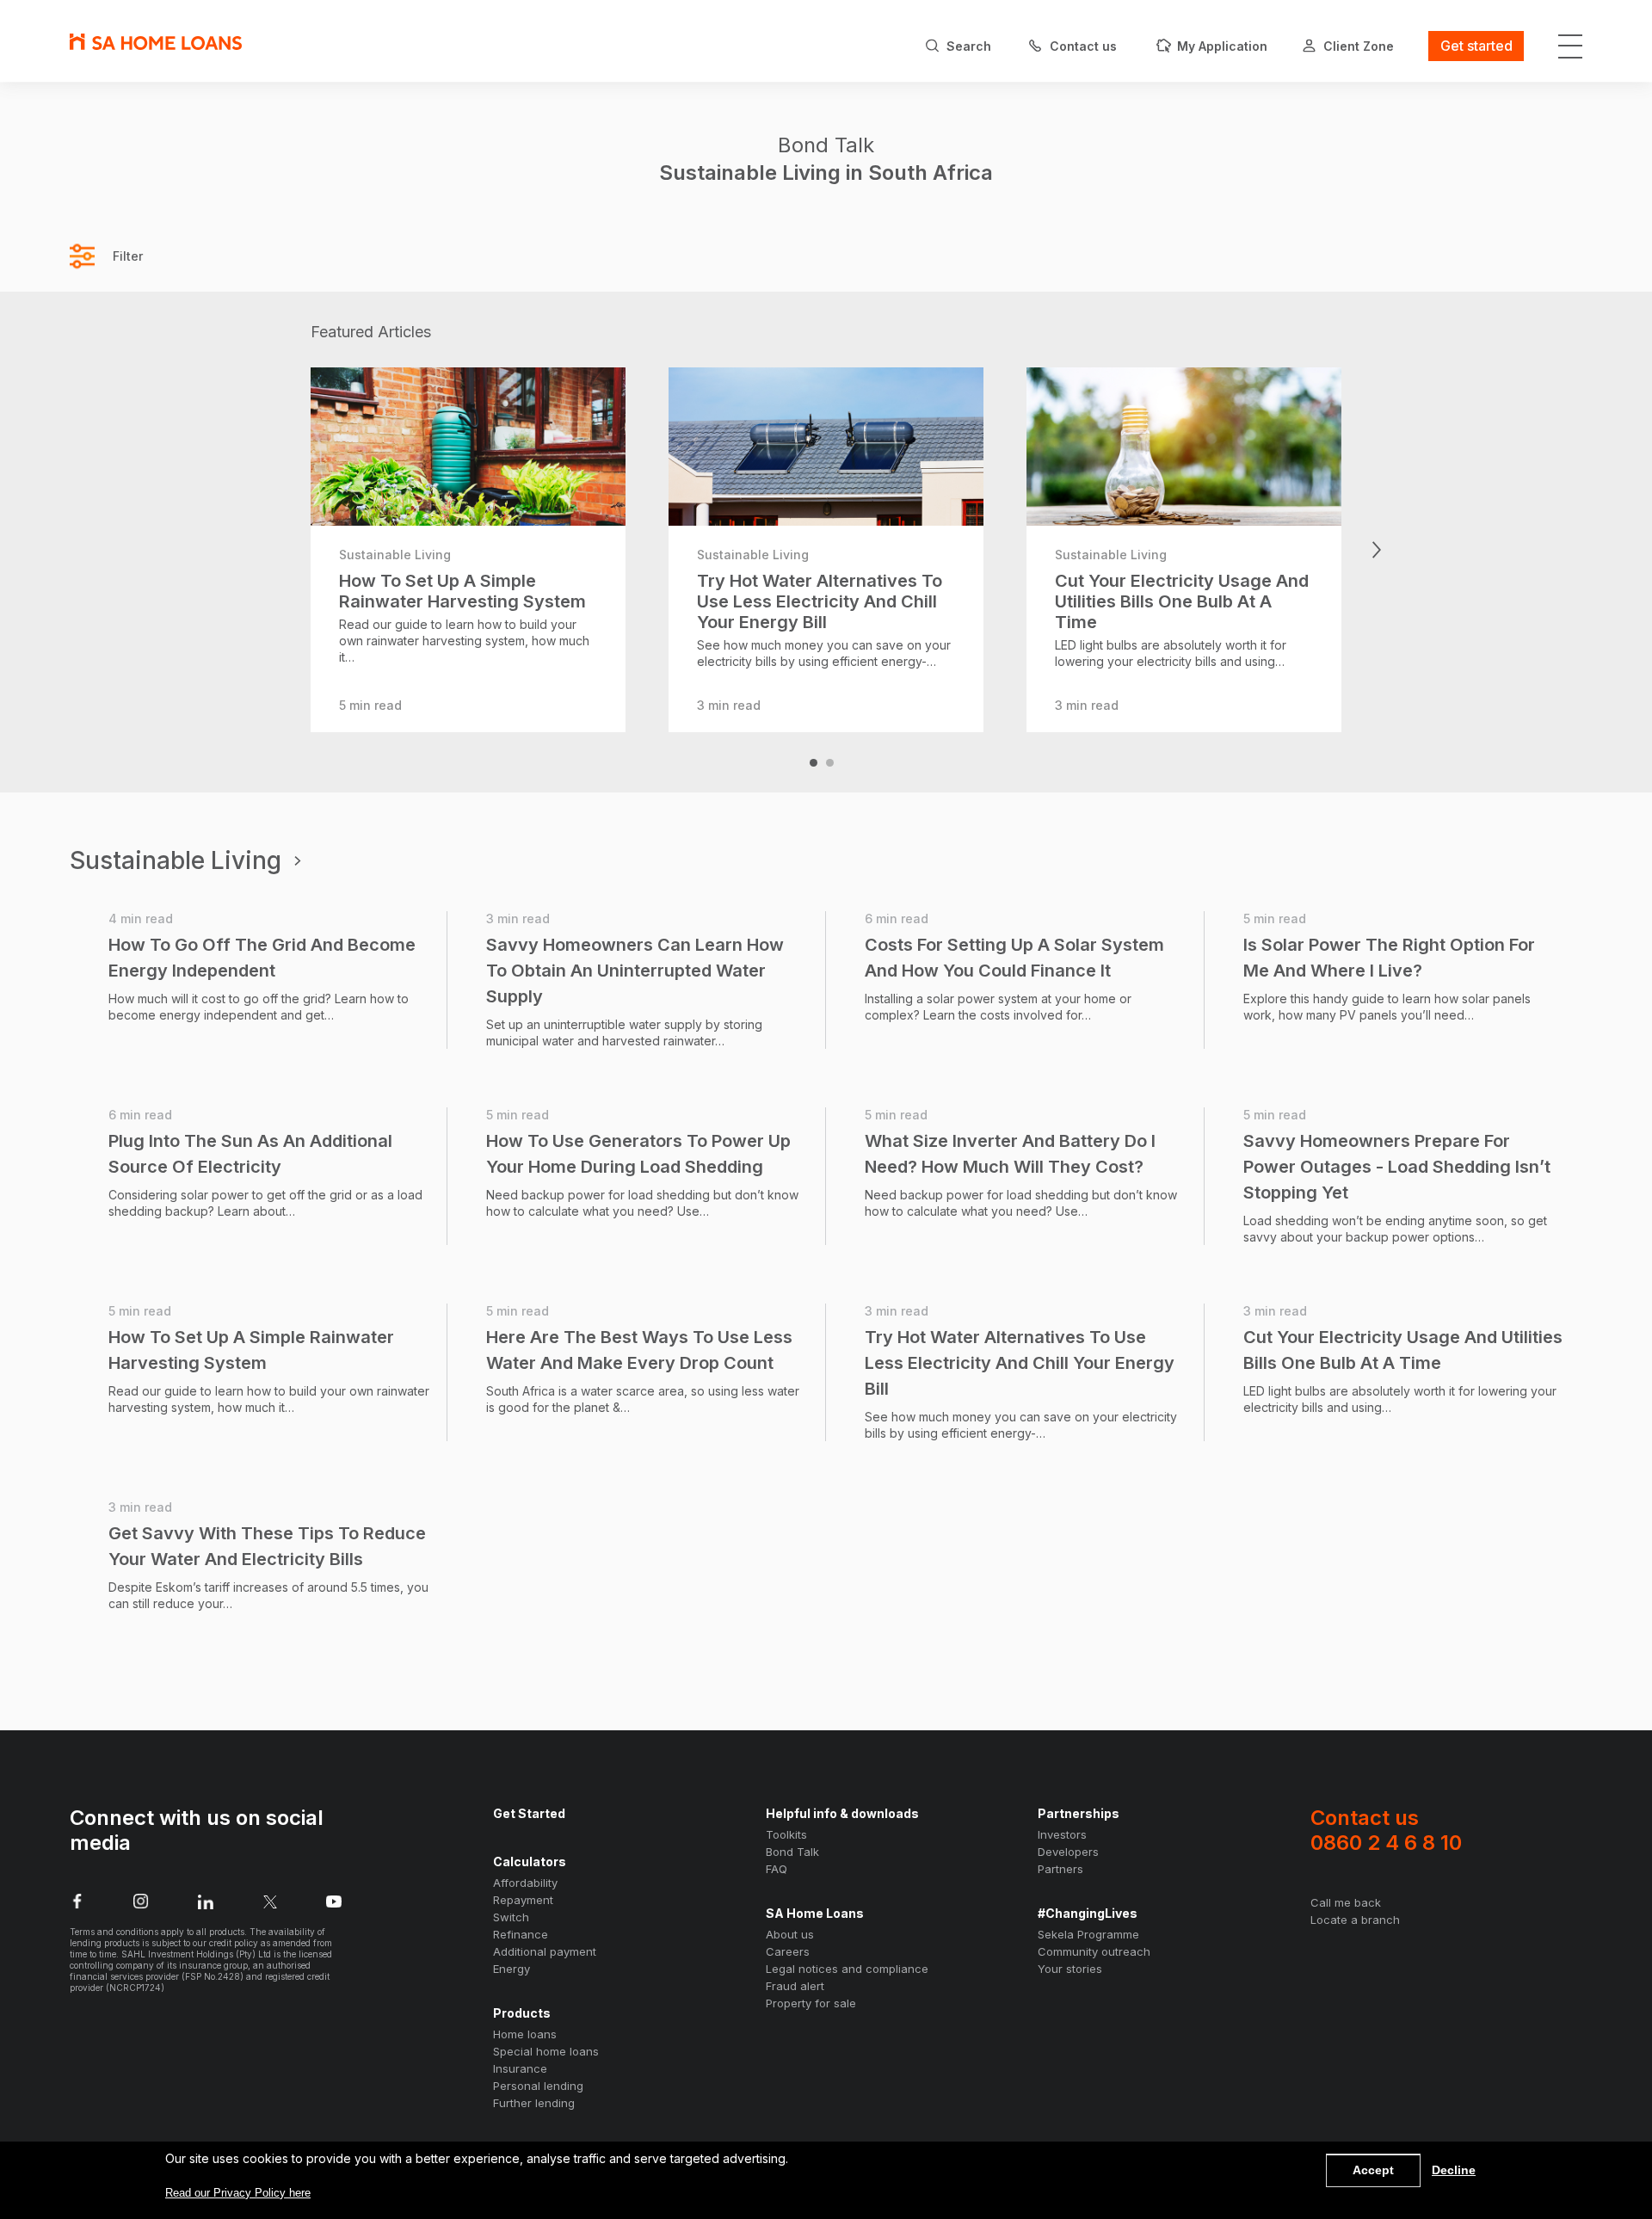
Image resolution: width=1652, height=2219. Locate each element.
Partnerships (1079, 1813)
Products (522, 2013)
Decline (1454, 2170)
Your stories (1070, 1969)
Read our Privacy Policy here (238, 2193)
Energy (512, 1969)
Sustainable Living (176, 861)
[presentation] (276, 550)
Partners (1060, 1869)
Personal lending (538, 2086)
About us (790, 1934)
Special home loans (546, 2051)
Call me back (1346, 1902)
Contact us (1386, 1830)
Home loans (525, 2034)
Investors (1062, 1834)
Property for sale (811, 2003)
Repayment (523, 1900)
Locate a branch (1355, 1920)
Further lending (534, 2103)
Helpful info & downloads (842, 1813)
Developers (1068, 1852)
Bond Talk (792, 1852)
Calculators (530, 1861)
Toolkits (786, 1834)
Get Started (529, 1813)
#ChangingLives (1088, 1913)
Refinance (521, 1934)
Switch (511, 1917)
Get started (1476, 46)
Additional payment (545, 1951)
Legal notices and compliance (847, 1969)
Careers (788, 1951)
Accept (1373, 2170)
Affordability (525, 1883)
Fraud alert (795, 1986)
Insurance (520, 2068)
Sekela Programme (1088, 1934)
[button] (814, 763)
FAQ (777, 1869)
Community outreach (1094, 1951)
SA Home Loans (815, 1913)
